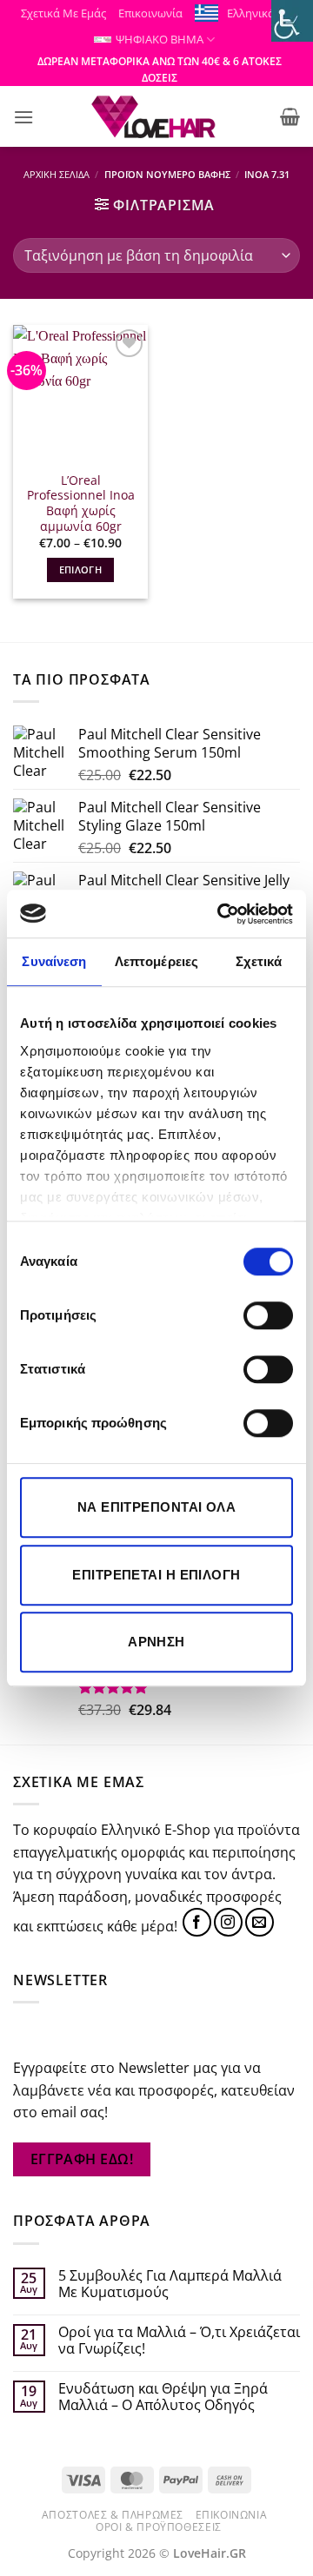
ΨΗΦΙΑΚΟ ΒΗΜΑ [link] (160, 39)
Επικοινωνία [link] (150, 13)
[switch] (268, 1315)
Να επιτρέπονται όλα (157, 1507)
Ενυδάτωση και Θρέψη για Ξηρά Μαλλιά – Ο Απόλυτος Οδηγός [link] (163, 2397)
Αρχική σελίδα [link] (57, 174)
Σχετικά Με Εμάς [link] (63, 13)
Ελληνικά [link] (251, 13)
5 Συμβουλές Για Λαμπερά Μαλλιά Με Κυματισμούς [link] (170, 2284)
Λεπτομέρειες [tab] (156, 961)
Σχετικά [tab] (259, 961)
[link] (292, 21)
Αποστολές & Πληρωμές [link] (113, 2515)
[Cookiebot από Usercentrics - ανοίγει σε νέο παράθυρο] (221, 914)
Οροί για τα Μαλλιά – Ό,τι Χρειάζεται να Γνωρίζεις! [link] (179, 2341)
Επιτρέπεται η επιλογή (156, 1575)
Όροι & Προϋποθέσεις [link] (159, 2527)
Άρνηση (156, 1642)
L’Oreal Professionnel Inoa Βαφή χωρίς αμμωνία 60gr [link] (81, 503)
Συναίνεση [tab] (54, 961)
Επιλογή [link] (80, 570)
